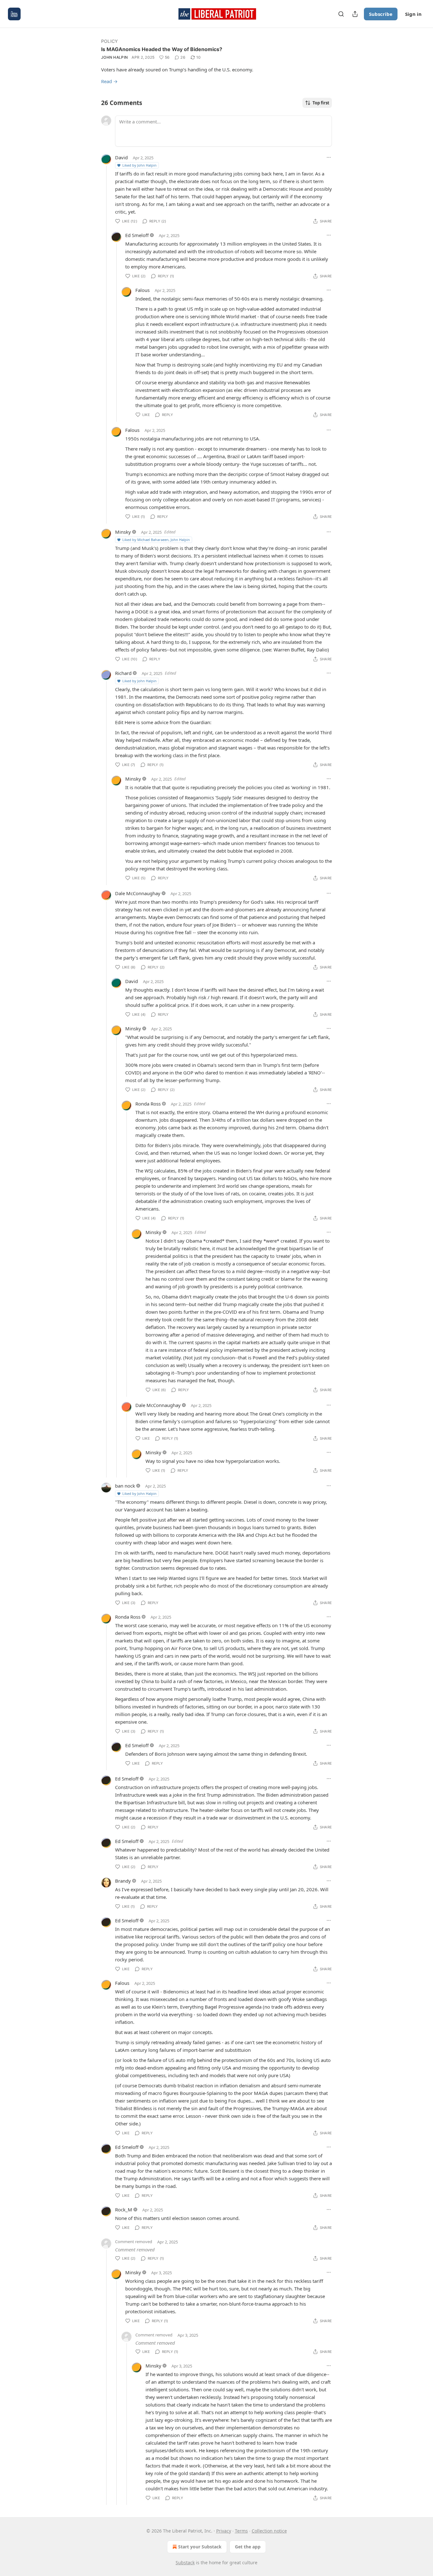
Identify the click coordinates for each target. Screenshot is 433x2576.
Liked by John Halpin (139, 165)
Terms (241, 2531)
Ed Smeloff (137, 235)
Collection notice (269, 2531)
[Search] (341, 14)
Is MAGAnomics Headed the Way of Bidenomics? (162, 49)
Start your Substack (200, 2547)
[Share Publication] (355, 14)
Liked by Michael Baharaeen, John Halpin (156, 540)
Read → (109, 81)
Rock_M (124, 2209)
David (121, 157)
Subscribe (381, 14)
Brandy (123, 1881)
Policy (110, 41)
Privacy (224, 2531)
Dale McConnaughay (138, 893)
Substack (185, 2563)
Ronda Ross (148, 1104)
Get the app (248, 2547)
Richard (123, 673)
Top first (321, 103)
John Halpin (114, 57)
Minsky (123, 532)
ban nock (125, 1486)
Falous (142, 290)
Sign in (413, 14)
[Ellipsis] (329, 157)
